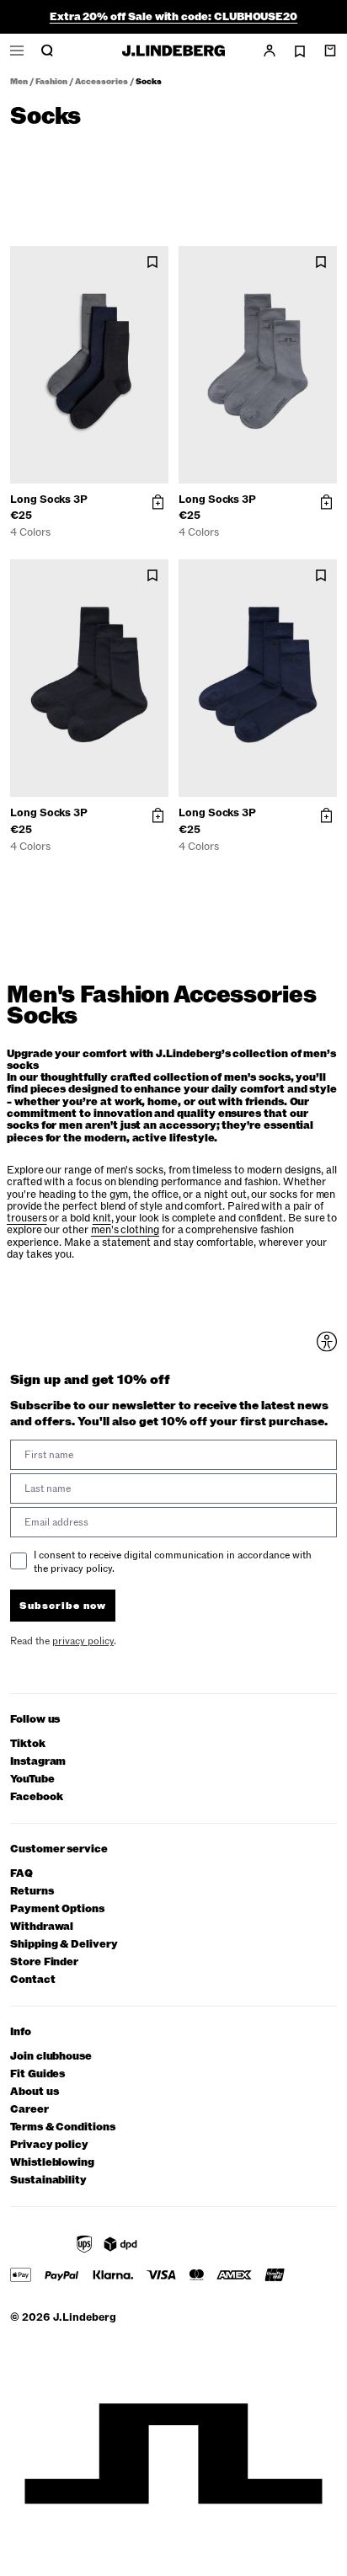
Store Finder (44, 1962)
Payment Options (57, 1909)
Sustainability (48, 2181)
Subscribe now (63, 1606)
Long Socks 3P (49, 500)
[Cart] (330, 51)
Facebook (36, 1797)
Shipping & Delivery (64, 1945)
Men (19, 82)
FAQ (21, 1874)
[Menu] (17, 51)
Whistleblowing (52, 2163)
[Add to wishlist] (152, 262)
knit (102, 1218)
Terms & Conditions (63, 2127)
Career (29, 2110)
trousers (27, 1218)
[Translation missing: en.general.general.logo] (173, 51)
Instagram (38, 1762)
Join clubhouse (51, 2057)
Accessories (101, 82)
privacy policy (83, 1641)
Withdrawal (42, 1927)
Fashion (51, 82)
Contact (33, 1980)
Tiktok (28, 1744)
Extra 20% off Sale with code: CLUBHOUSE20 (173, 17)
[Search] (47, 51)
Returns (32, 1892)
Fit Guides (37, 2074)
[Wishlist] (300, 51)
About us (34, 2092)
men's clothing (125, 1230)
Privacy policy (49, 2145)
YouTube (32, 1780)
